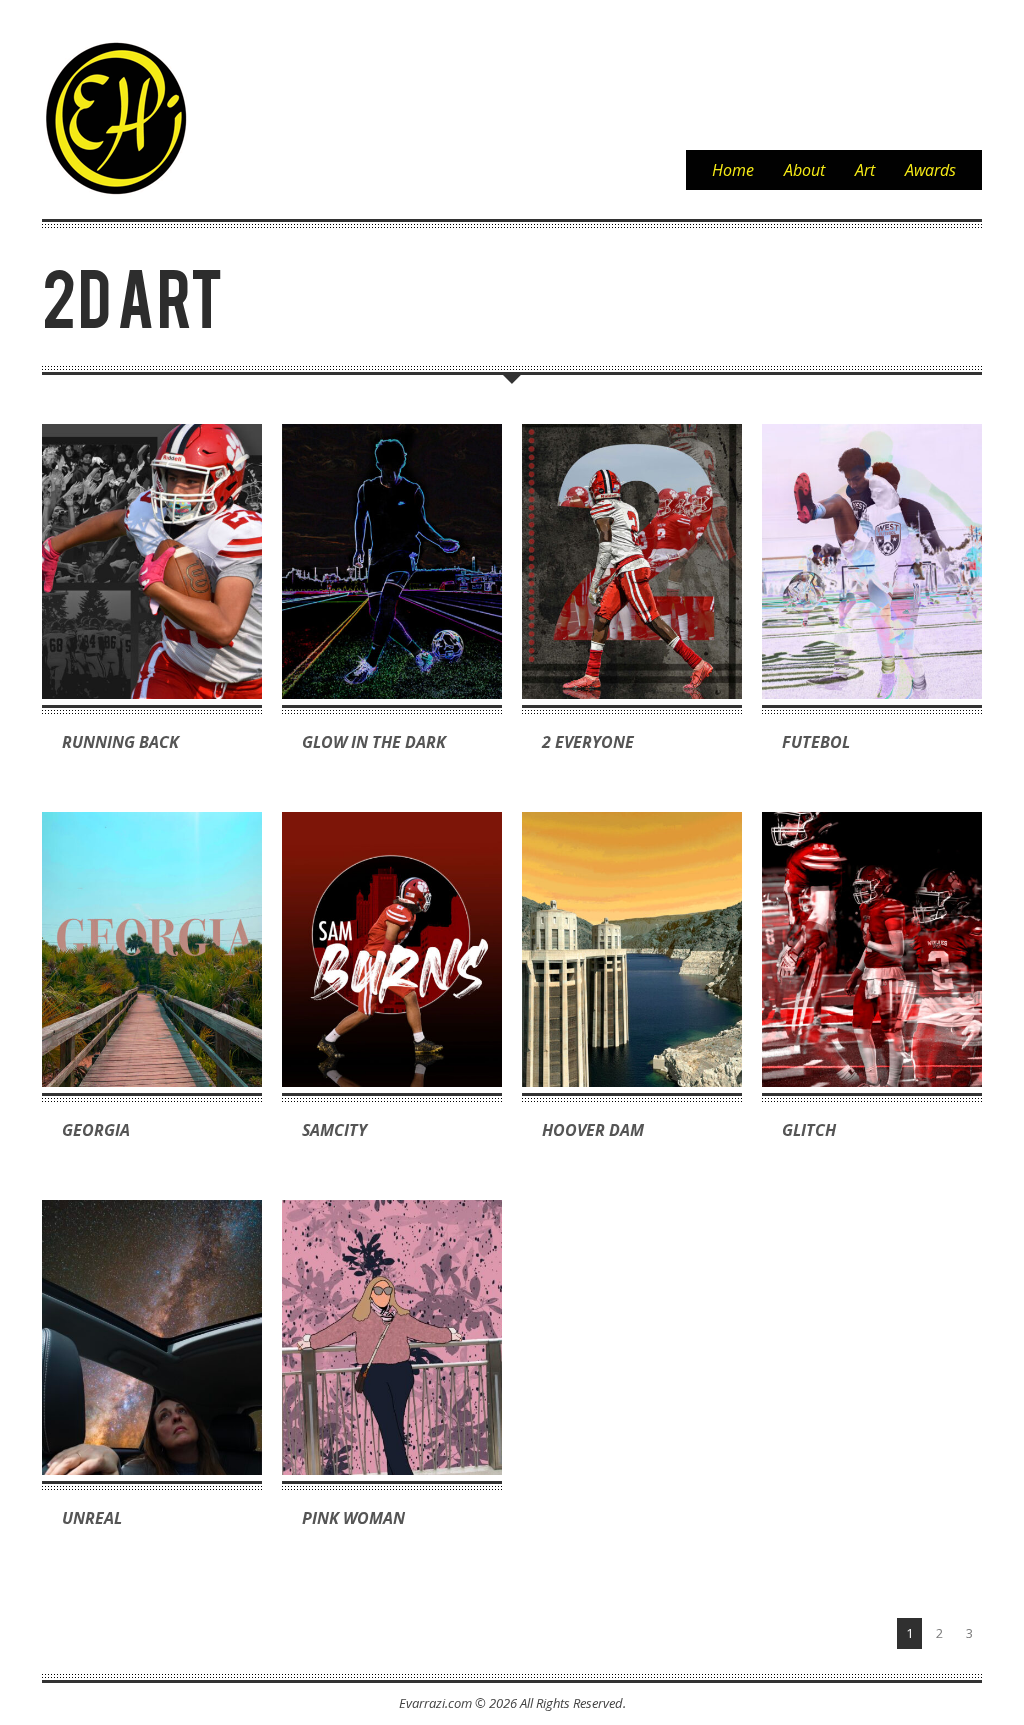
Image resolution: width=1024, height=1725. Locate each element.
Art (865, 170)
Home (733, 170)
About (804, 170)
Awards (930, 170)
